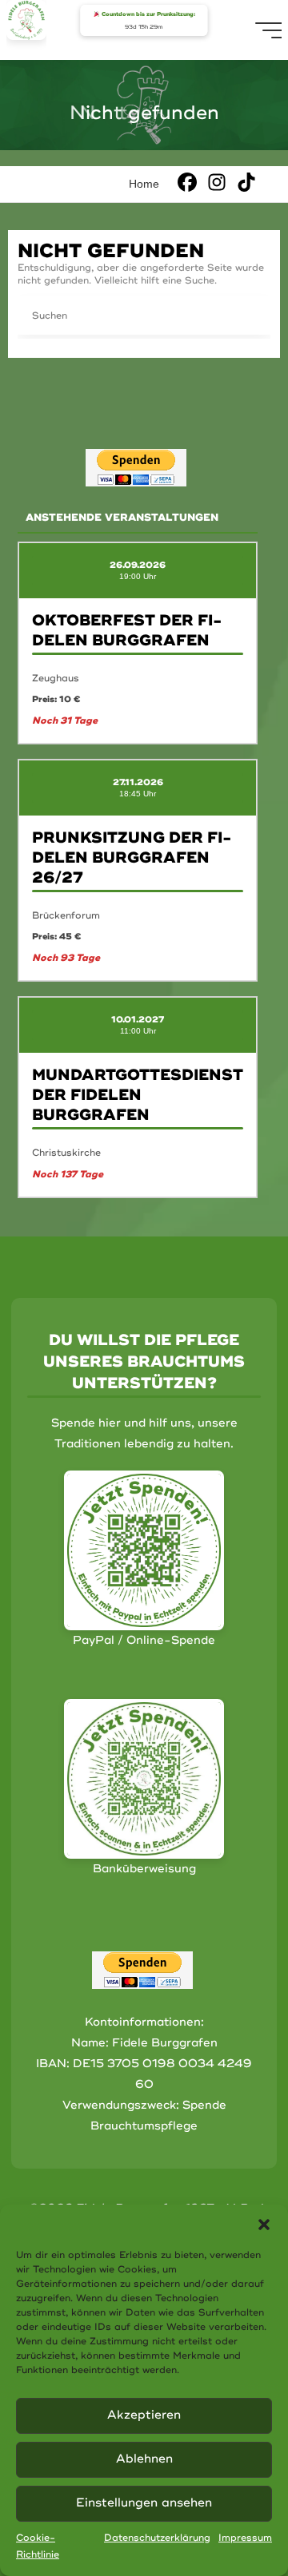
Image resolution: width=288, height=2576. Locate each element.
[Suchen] (251, 316)
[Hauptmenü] (270, 30)
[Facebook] (187, 182)
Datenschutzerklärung (157, 2538)
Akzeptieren (144, 2415)
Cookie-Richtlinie (38, 2547)
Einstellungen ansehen (144, 2503)
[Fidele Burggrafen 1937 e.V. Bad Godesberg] (26, 20)
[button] (264, 2225)
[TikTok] (246, 182)
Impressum (245, 2538)
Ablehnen (144, 2459)
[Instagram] (217, 182)
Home (144, 184)
